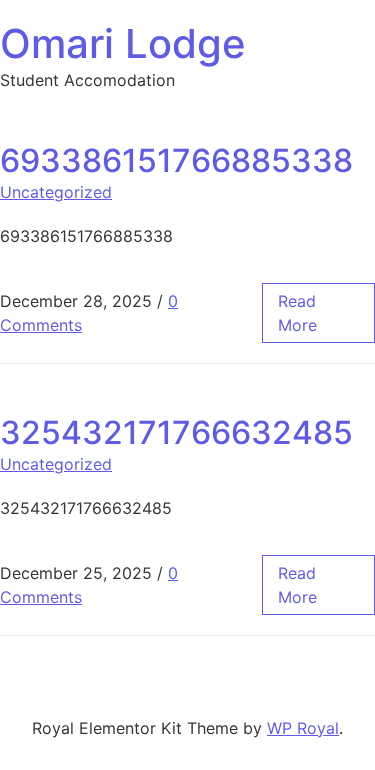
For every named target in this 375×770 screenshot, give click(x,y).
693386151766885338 (176, 160)
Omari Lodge (123, 43)
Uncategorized (56, 192)
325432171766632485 (176, 432)
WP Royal (303, 728)
